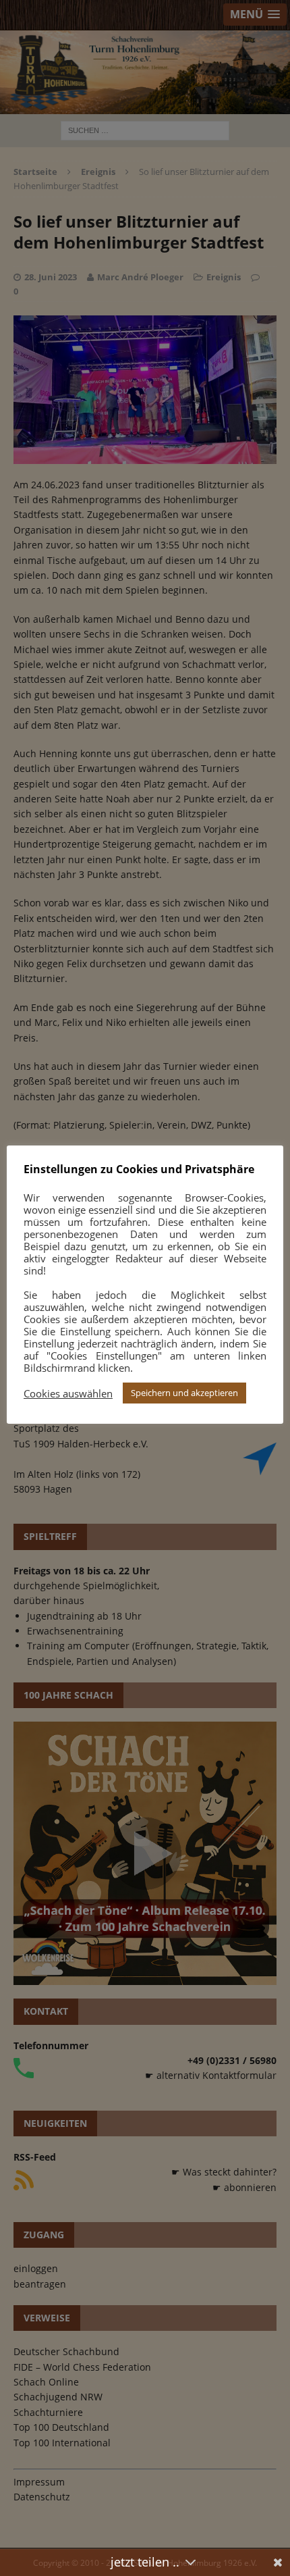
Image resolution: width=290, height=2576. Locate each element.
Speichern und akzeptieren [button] (184, 1393)
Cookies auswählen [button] (68, 1393)
